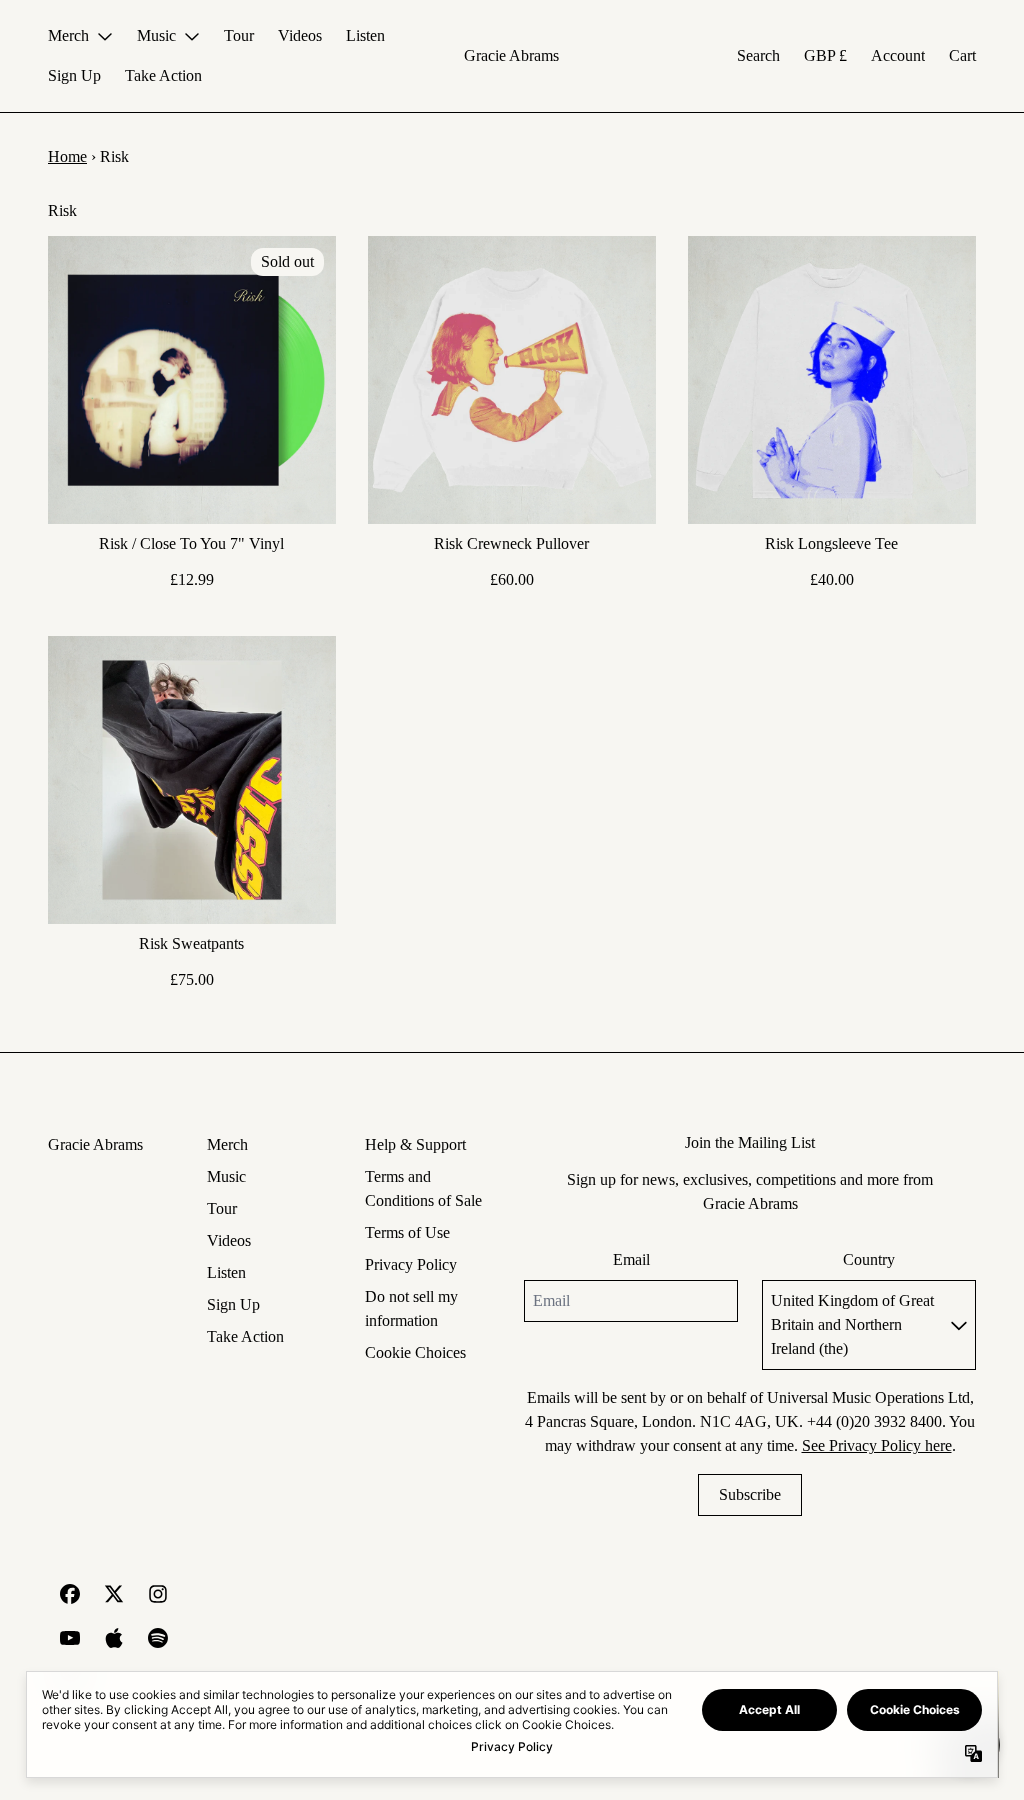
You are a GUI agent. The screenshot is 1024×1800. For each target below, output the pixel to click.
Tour (222, 1208)
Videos (229, 1240)
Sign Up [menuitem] (74, 75)
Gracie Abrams (511, 55)
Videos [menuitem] (300, 35)
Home (67, 156)
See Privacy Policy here (877, 1445)
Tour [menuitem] (239, 35)
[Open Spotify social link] (158, 1638)
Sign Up (233, 1304)
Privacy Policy (411, 1264)
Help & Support (415, 1144)
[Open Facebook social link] (70, 1594)
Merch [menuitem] (68, 35)
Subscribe (750, 1494)
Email (631, 1259)
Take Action (245, 1336)
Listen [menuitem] (365, 35)
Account (898, 55)
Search (758, 55)
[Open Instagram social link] (158, 1594)
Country (869, 1259)
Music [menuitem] (156, 35)
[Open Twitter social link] (114, 1594)
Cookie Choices (415, 1352)
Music (226, 1176)
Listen (226, 1272)
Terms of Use (407, 1232)
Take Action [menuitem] (163, 75)
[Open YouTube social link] (70, 1638)
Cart (962, 55)
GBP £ (825, 55)
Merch (227, 1144)
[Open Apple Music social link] (114, 1638)
